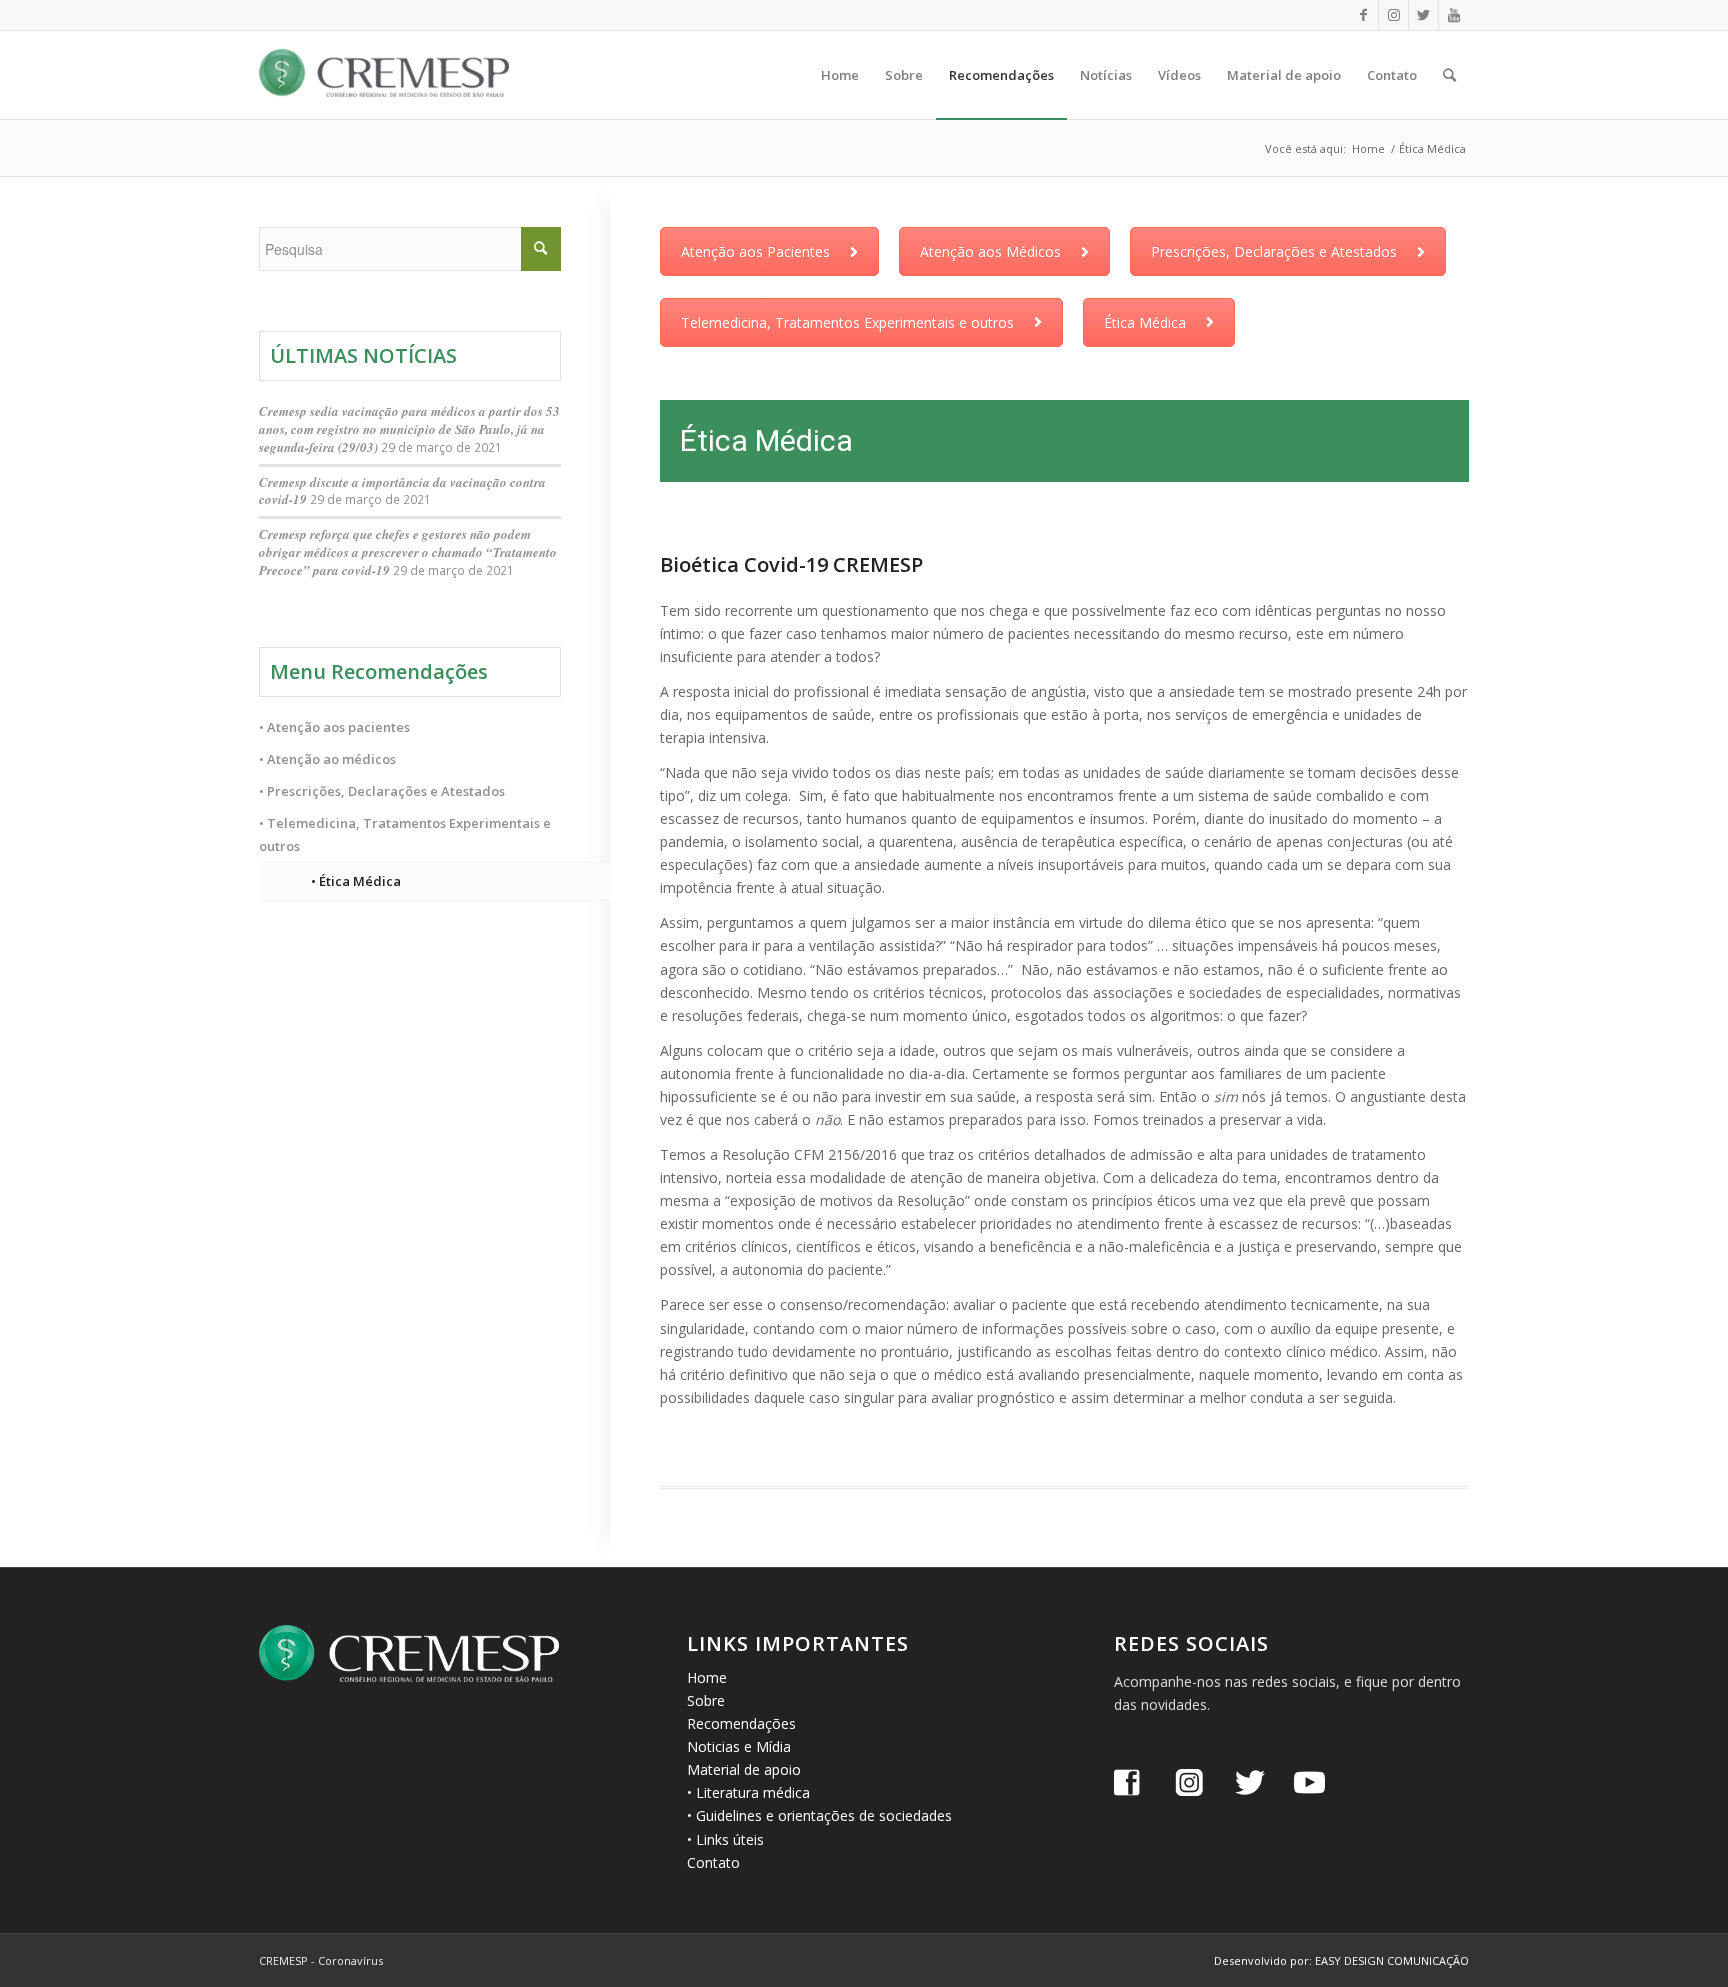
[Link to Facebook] (1363, 15)
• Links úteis (725, 1839)
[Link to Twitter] (1423, 15)
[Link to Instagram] (1393, 15)
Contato (713, 1862)
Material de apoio (744, 1769)
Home (707, 1677)
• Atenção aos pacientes (334, 727)
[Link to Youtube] (1454, 15)
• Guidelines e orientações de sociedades (819, 1815)
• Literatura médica (748, 1792)
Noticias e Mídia (739, 1746)
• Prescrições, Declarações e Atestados (382, 791)
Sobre (706, 1700)
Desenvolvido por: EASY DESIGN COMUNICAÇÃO (1341, 1960)
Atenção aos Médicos (990, 251)
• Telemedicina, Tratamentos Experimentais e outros (405, 834)
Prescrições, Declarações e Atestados (1274, 251)
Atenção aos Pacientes (755, 251)
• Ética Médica (356, 881)
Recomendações (741, 1723)
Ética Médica (1145, 322)
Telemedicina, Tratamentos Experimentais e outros (847, 322)
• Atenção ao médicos (327, 759)
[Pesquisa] (1449, 75)
